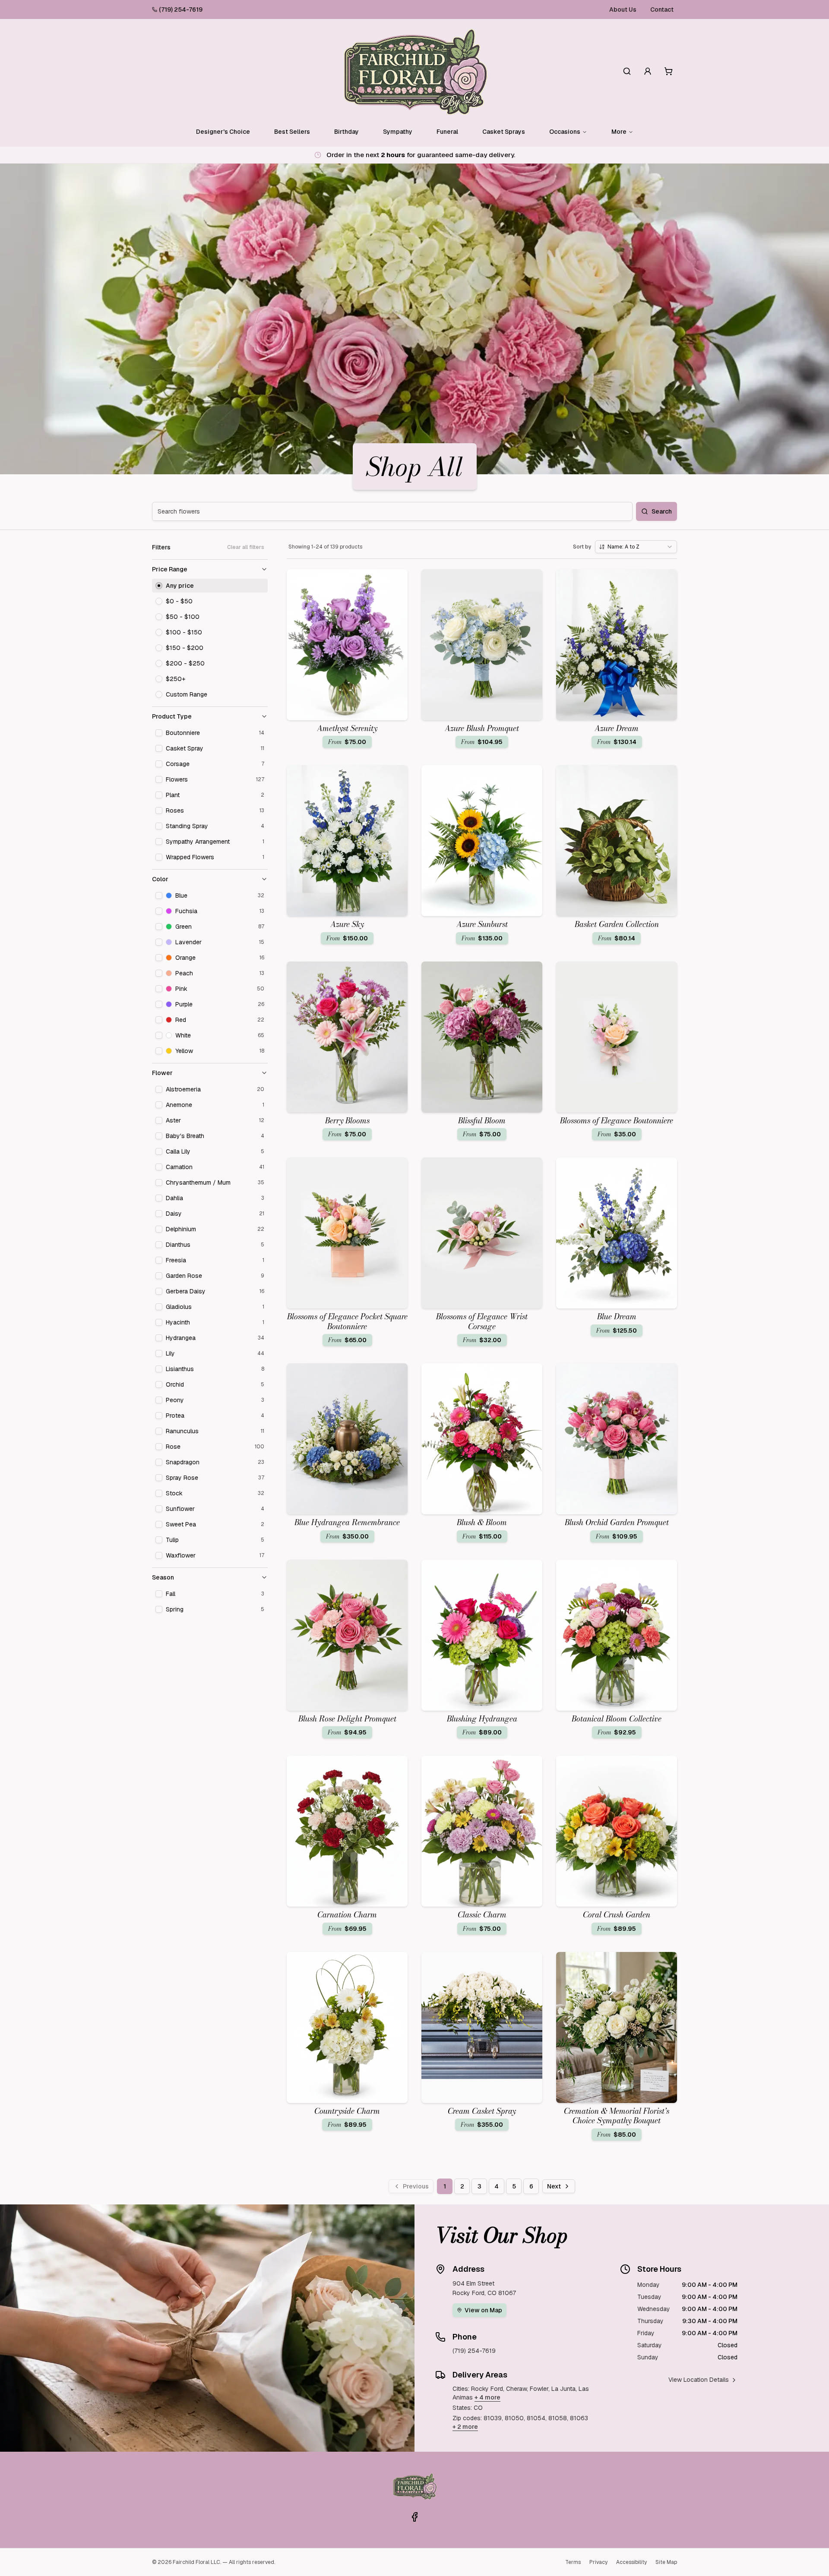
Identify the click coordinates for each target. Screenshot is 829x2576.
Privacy (598, 2562)
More (619, 132)
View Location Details (699, 2380)
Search (662, 511)
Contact (662, 9)
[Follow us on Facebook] (414, 2517)
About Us (623, 9)
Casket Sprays (504, 132)
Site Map (666, 2562)
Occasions (565, 132)
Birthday (346, 132)
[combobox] (636, 547)
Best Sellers (292, 132)
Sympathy (398, 132)
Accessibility (631, 2562)
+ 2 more (465, 2427)
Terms (573, 2562)
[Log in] (648, 71)
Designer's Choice (223, 132)
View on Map (483, 2310)
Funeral (447, 132)
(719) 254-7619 (181, 9)
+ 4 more (487, 2397)
